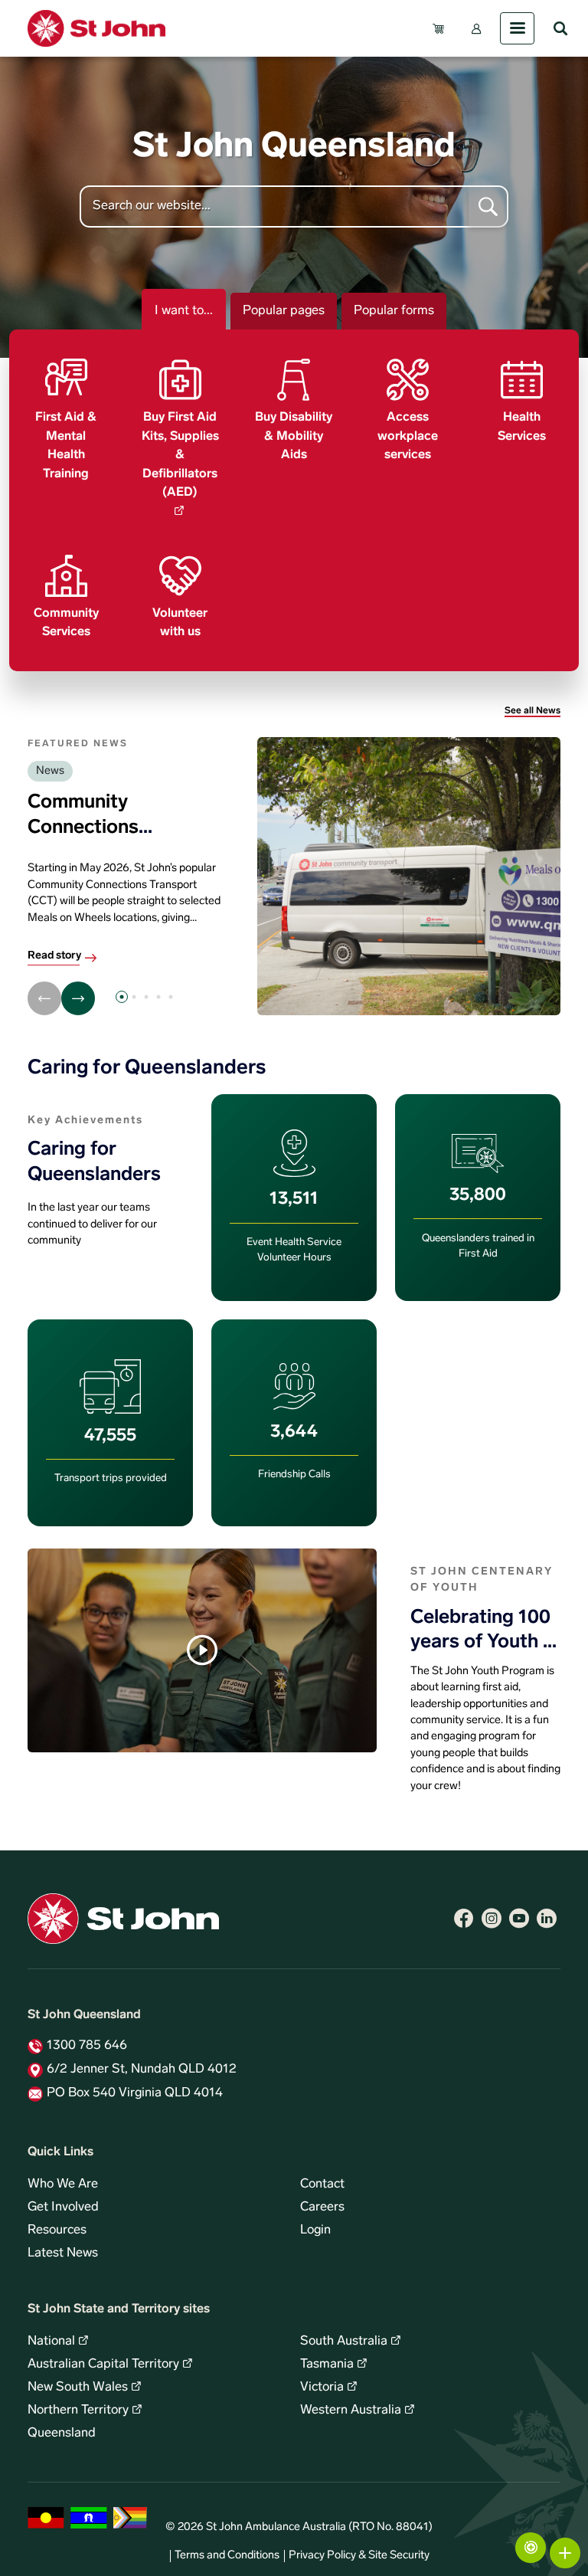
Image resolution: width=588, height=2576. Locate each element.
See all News (532, 711)
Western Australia (351, 2410)
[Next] (78, 998)
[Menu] (517, 28)
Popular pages (284, 311)
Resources (57, 2230)
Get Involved (63, 2207)
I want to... (184, 311)
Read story (54, 956)
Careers (322, 2207)
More (565, 2553)
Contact (322, 2184)
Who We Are (63, 2184)
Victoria (322, 2388)
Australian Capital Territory (103, 2365)
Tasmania (327, 2365)
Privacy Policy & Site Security (359, 2556)
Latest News (63, 2253)
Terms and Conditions (227, 2556)
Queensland (62, 2433)
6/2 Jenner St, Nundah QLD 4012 (142, 2070)
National (51, 2342)
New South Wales (78, 2388)
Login (315, 2230)
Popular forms (394, 311)
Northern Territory (78, 2410)
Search (560, 28)
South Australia (344, 2342)
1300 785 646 (87, 2046)
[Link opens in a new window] (464, 1919)
